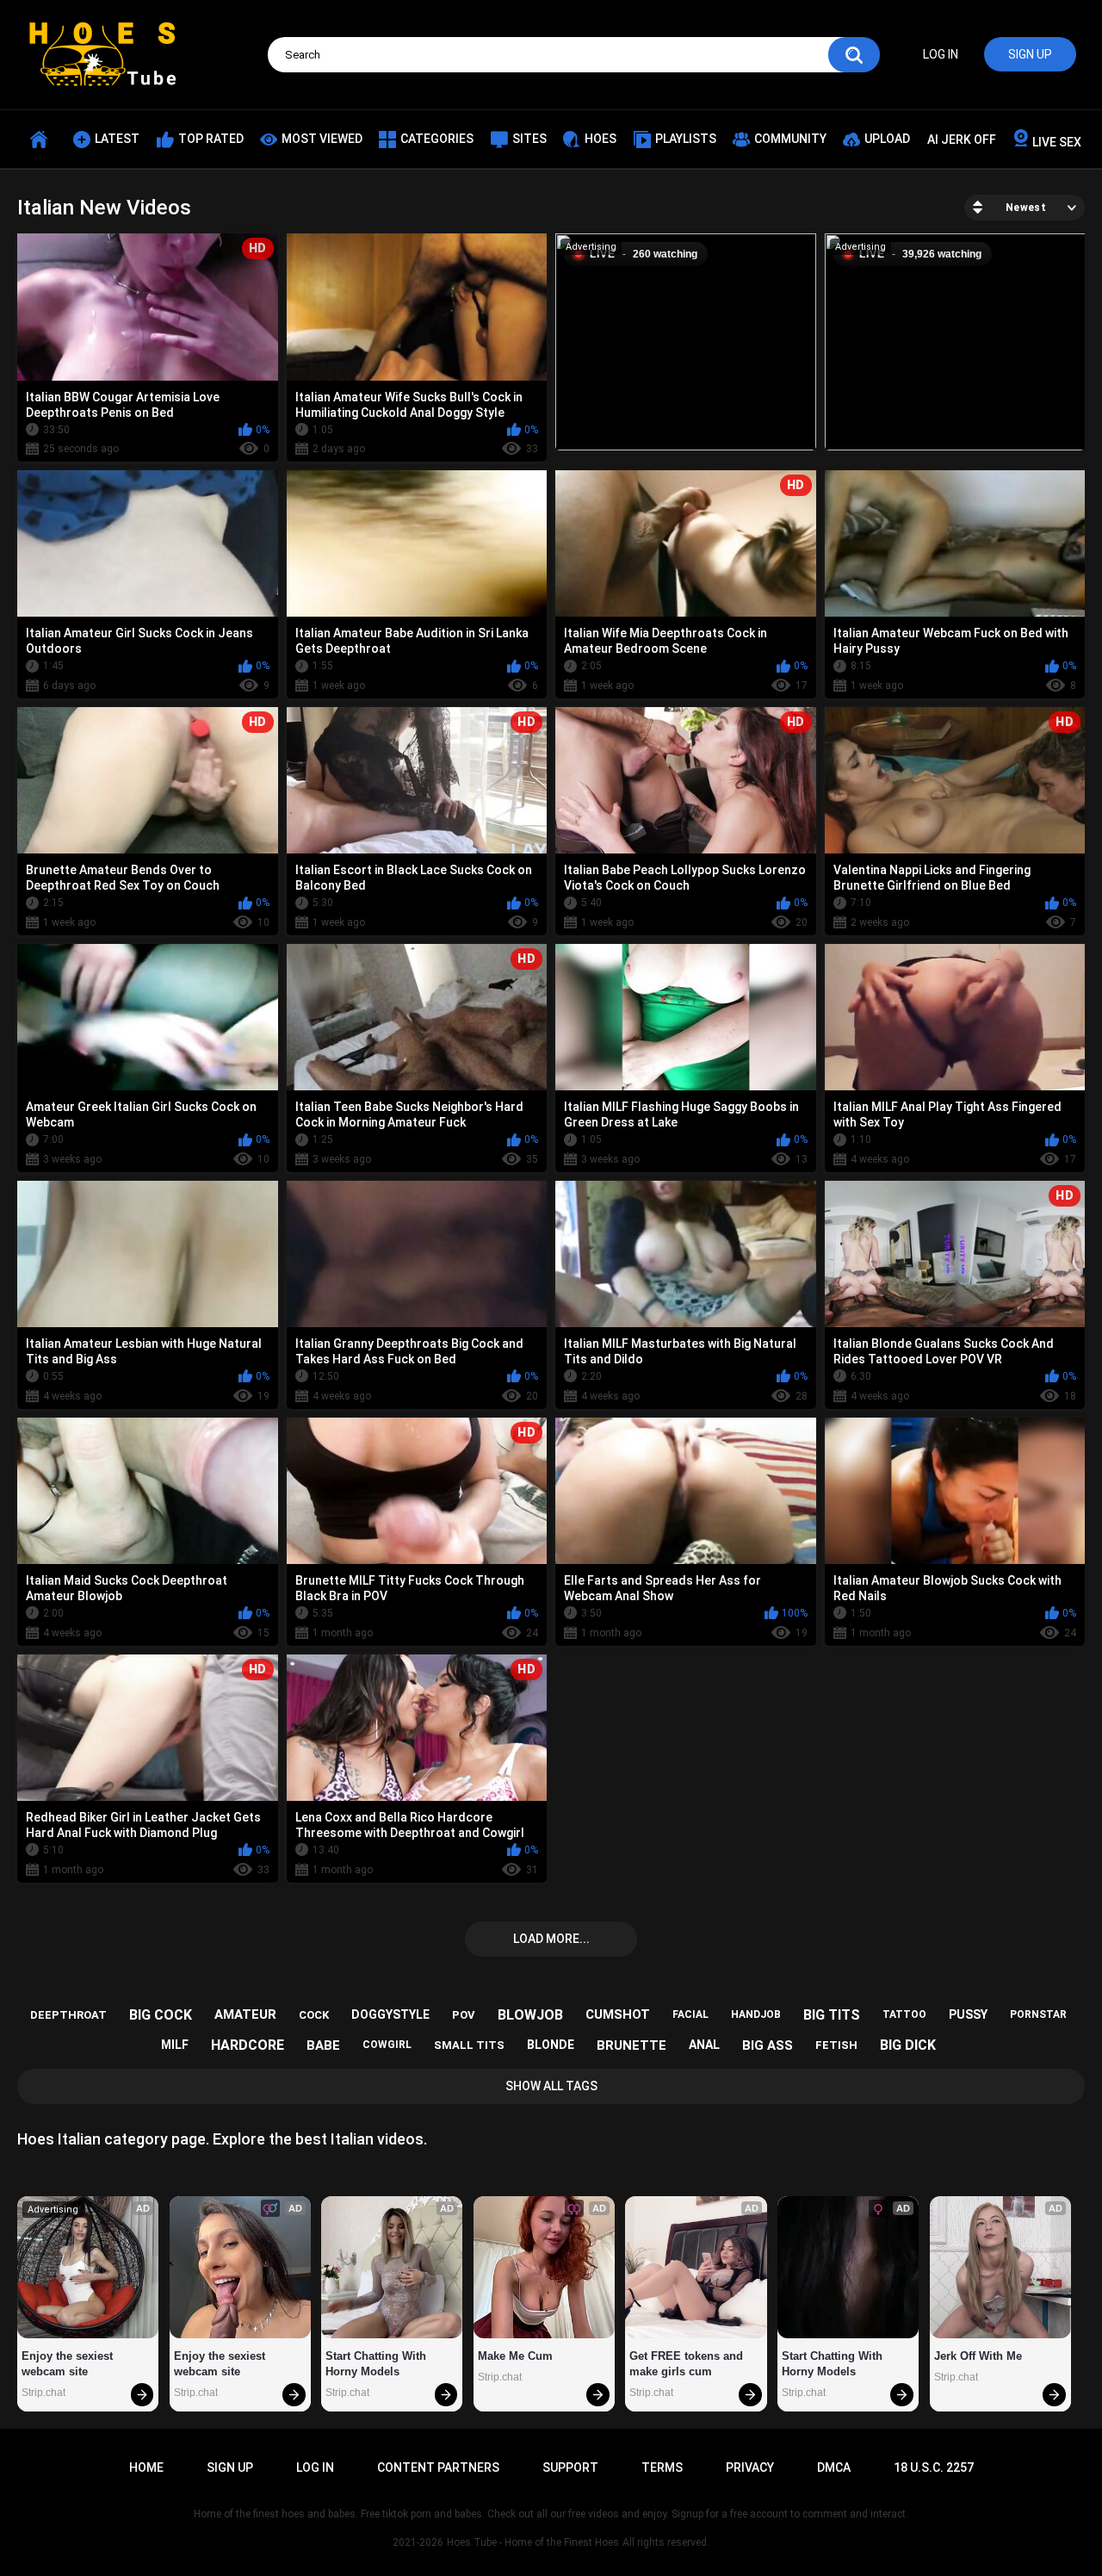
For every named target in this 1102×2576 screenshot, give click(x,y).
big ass (768, 2045)
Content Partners (438, 2467)
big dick (908, 2045)
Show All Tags (551, 2086)
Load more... (551, 1939)
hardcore (248, 2045)
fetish (836, 2045)
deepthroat (68, 2015)
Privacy (750, 2467)
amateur (245, 2014)
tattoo (904, 2014)
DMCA (834, 2467)
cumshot (618, 2014)
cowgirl (387, 2045)
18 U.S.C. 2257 (934, 2467)
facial (690, 2014)
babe (323, 2045)
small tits (469, 2045)
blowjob (530, 2015)
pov (464, 2015)
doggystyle (390, 2014)
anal (704, 2045)
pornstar (1038, 2014)
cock (314, 2015)
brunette (631, 2045)
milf (175, 2045)
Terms (662, 2467)
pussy (968, 2014)
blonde (551, 2045)
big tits (832, 2015)
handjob (756, 2014)
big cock (161, 2015)
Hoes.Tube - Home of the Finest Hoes (533, 2542)
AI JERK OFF (962, 140)
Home (146, 2467)
